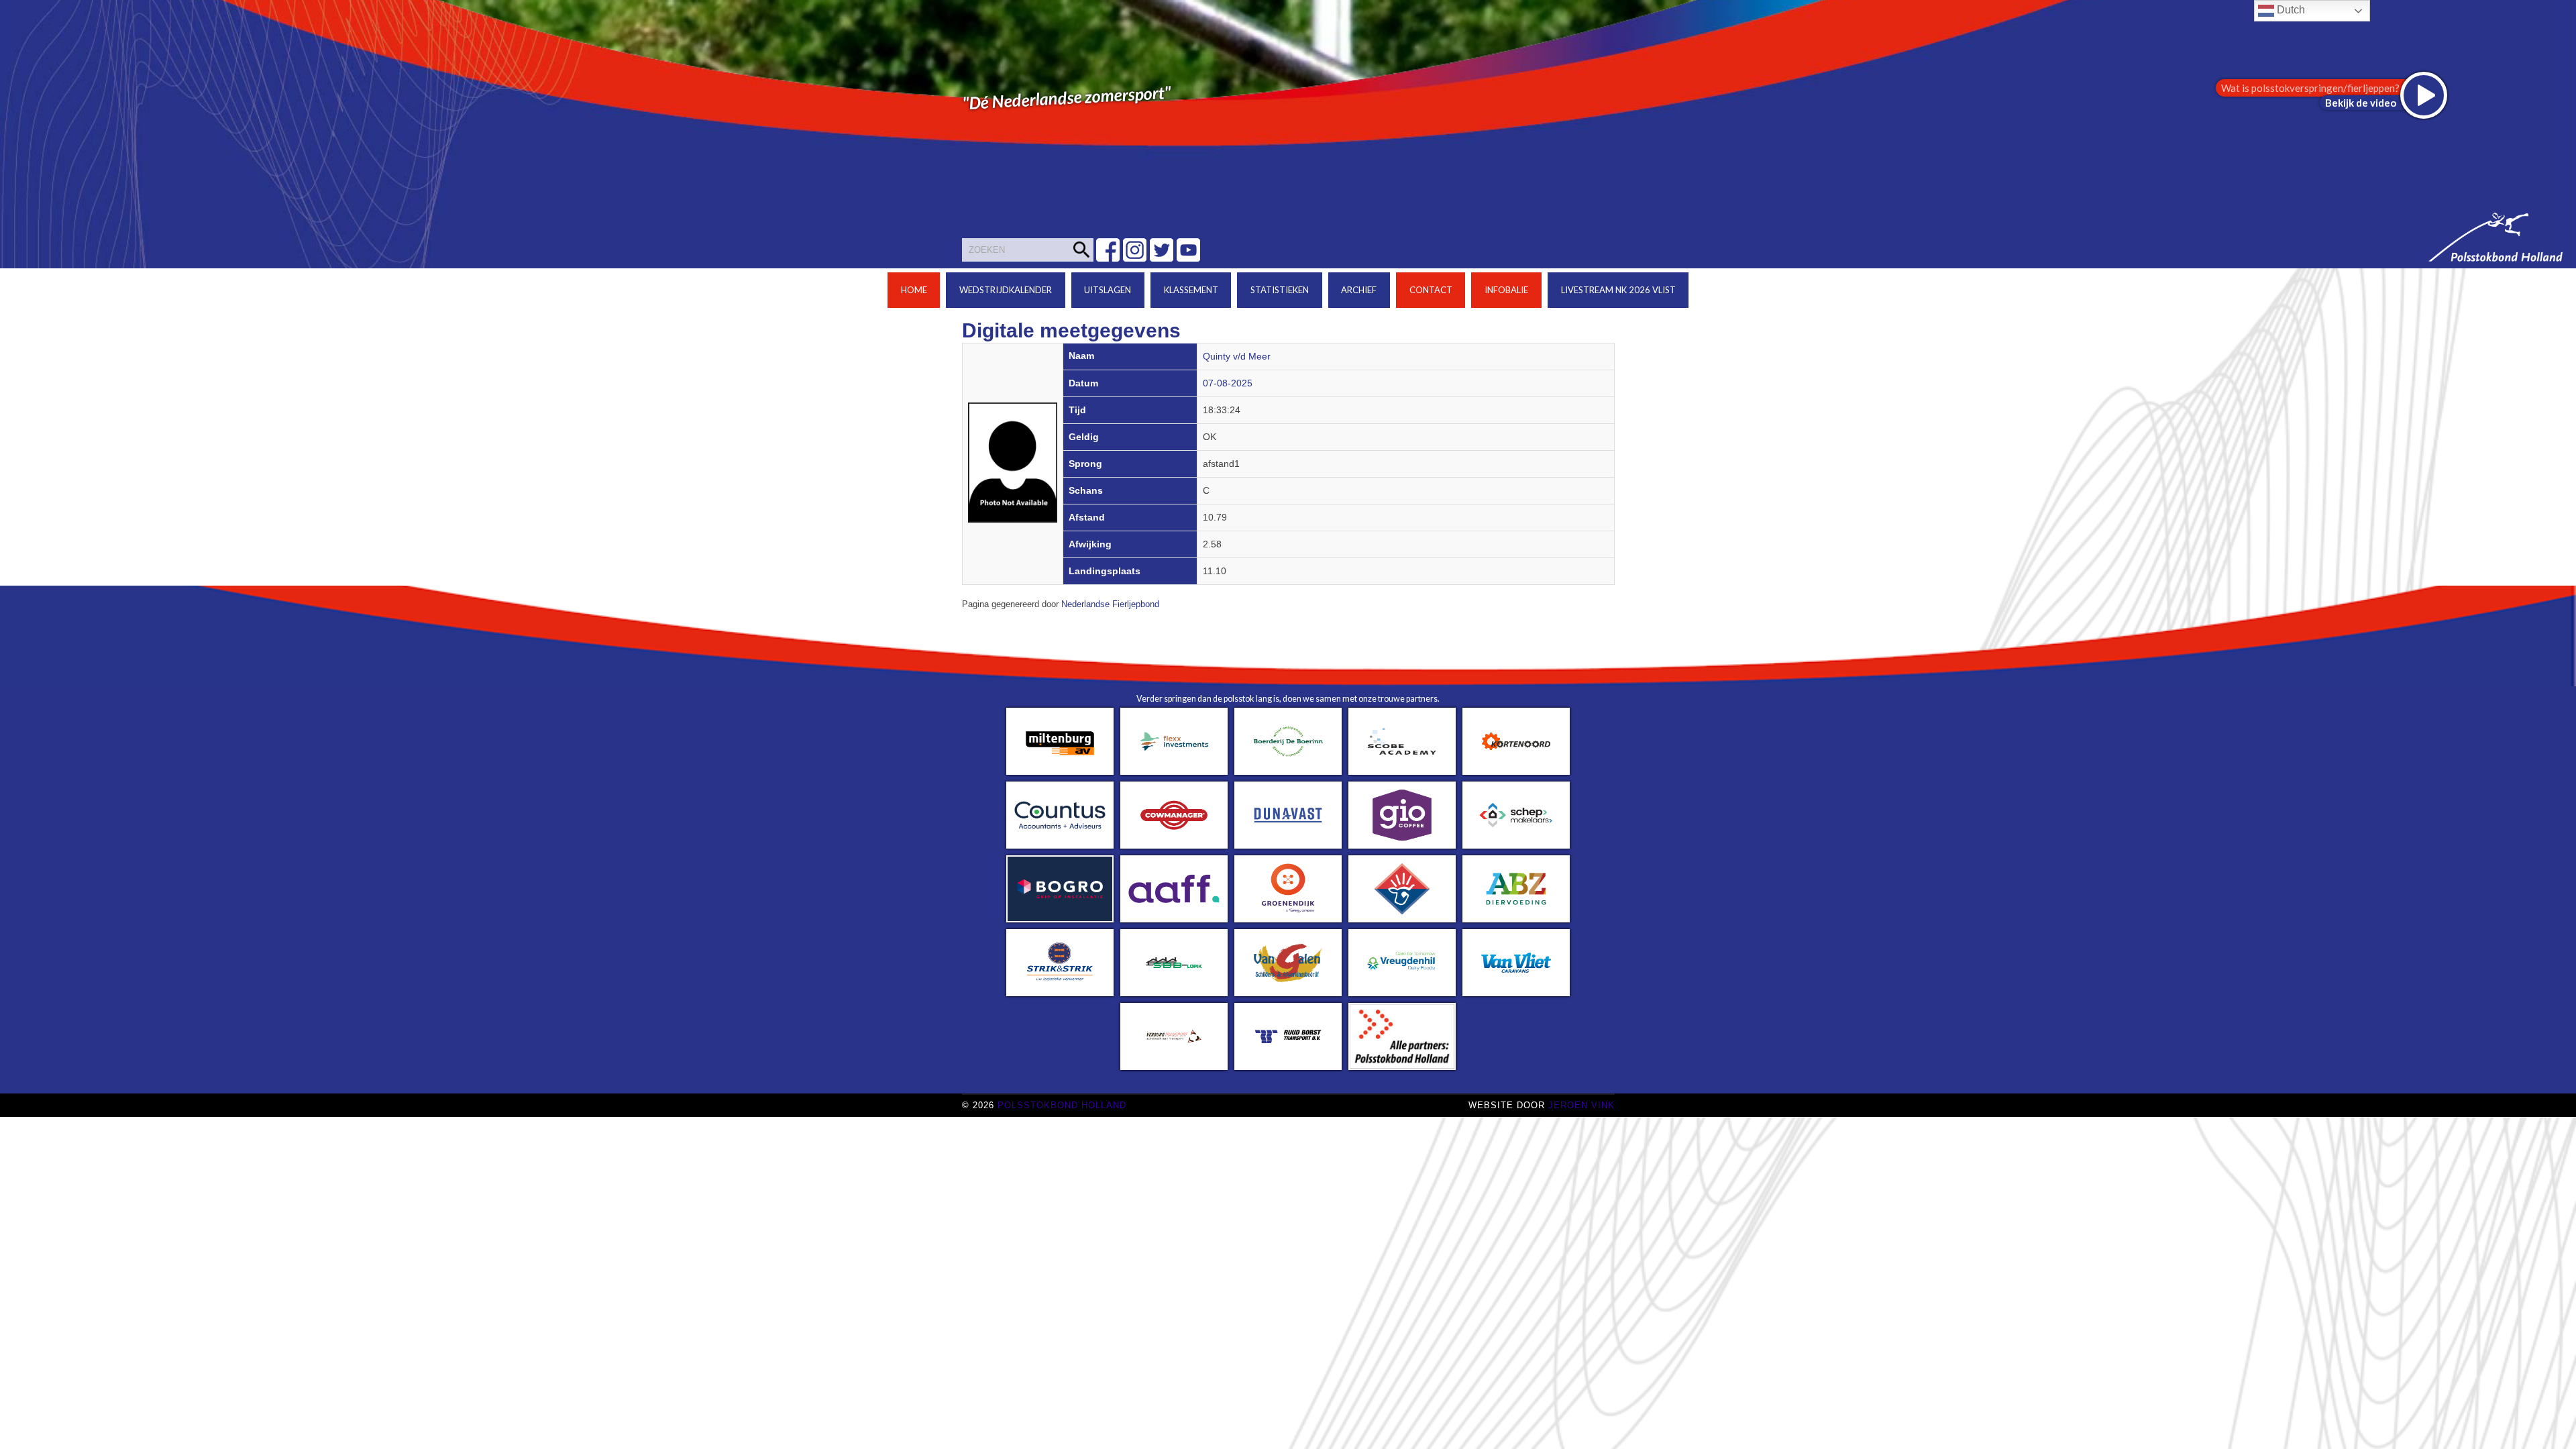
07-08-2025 (1228, 383)
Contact (1431, 290)
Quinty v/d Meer (1237, 357)
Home (914, 290)
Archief (1359, 290)
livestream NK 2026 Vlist (1618, 290)
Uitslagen (1108, 290)
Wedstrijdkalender (1006, 290)
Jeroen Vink (1581, 1105)
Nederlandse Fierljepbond (1110, 604)
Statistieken (1280, 290)
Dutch (2290, 10)
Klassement (1191, 290)
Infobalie (1506, 290)
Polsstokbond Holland (1062, 1105)
